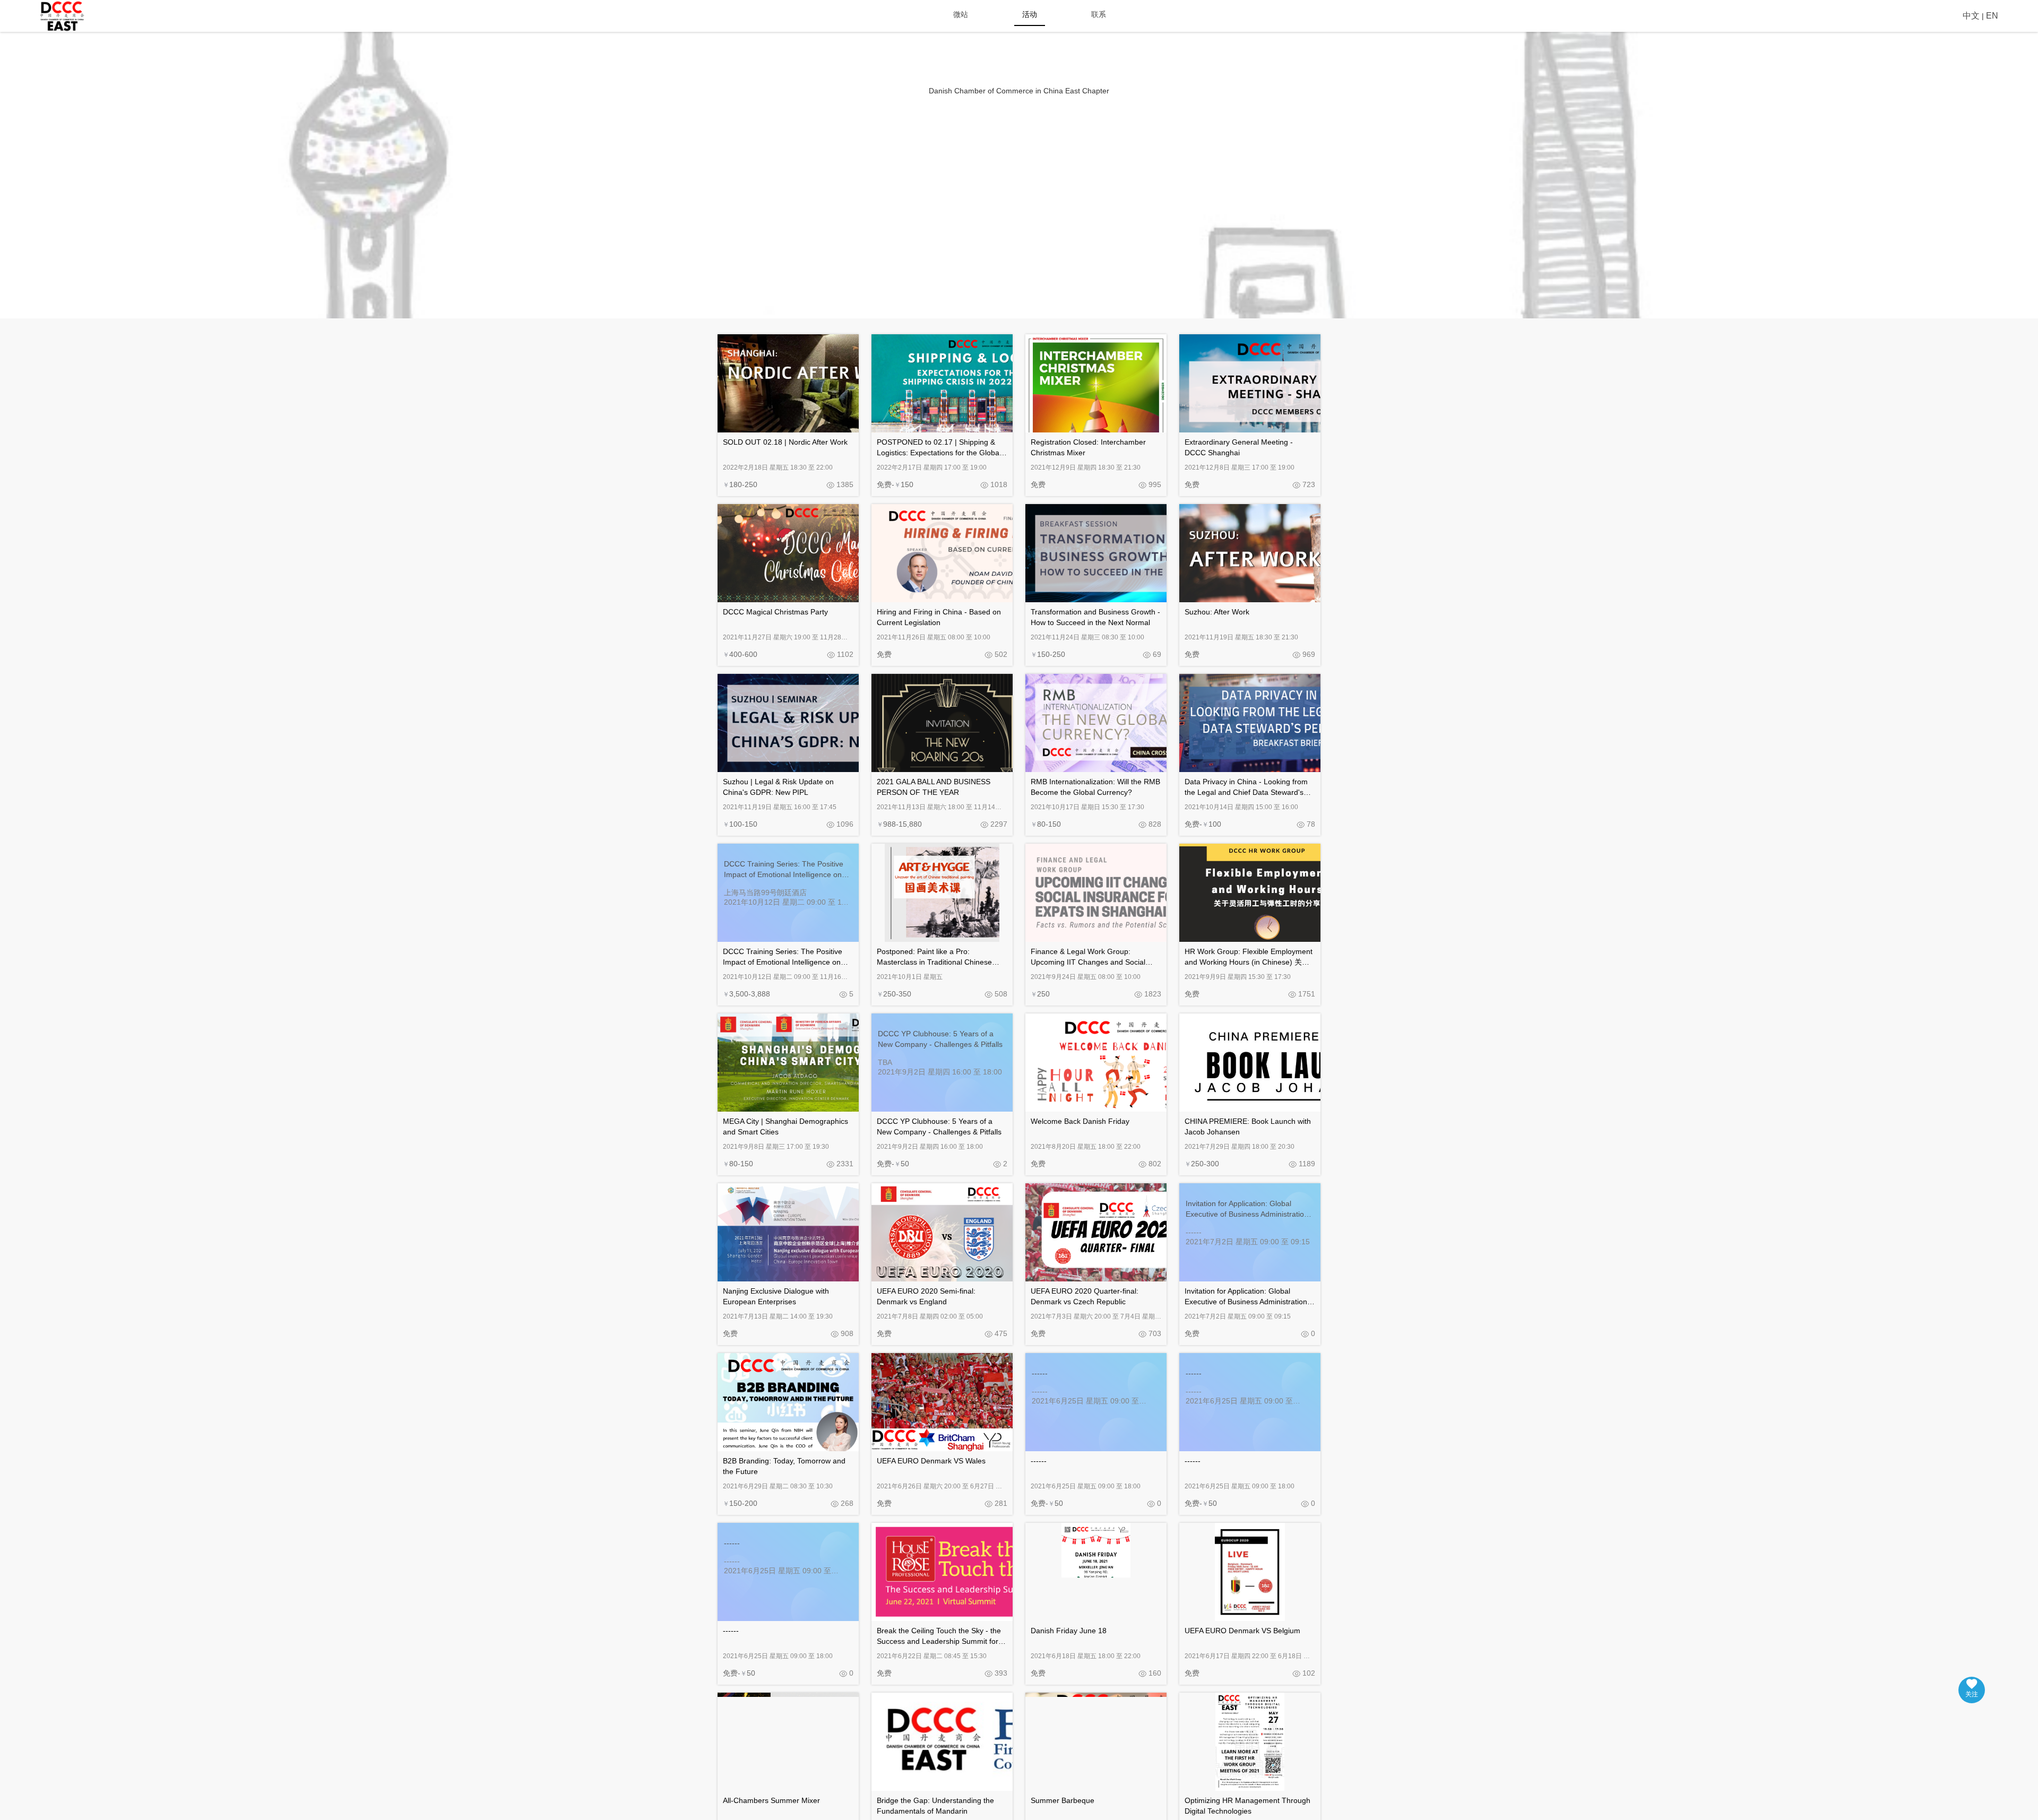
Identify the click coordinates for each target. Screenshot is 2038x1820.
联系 (1099, 14)
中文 (1971, 16)
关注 (1972, 1694)
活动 (1030, 14)
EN (1992, 16)
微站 (961, 14)
